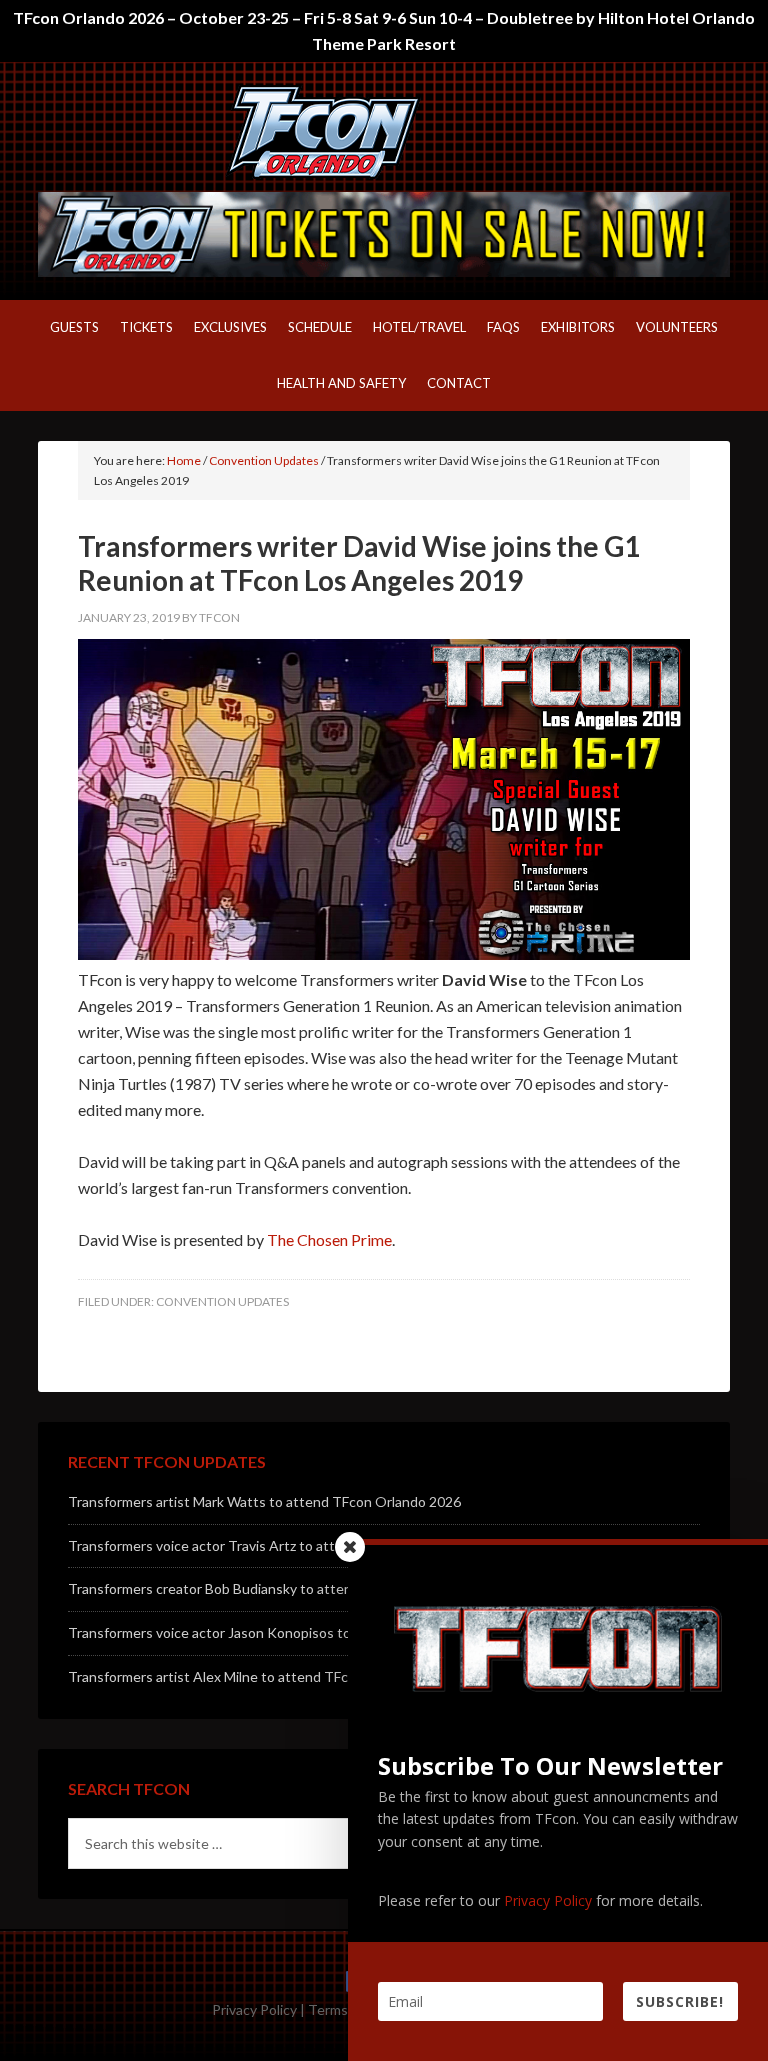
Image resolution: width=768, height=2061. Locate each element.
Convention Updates (222, 1301)
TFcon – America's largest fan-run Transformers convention (383, 132)
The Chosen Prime (329, 1239)
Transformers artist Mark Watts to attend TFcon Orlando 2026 (264, 1501)
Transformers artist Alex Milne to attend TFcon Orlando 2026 (260, 1676)
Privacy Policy (254, 2009)
